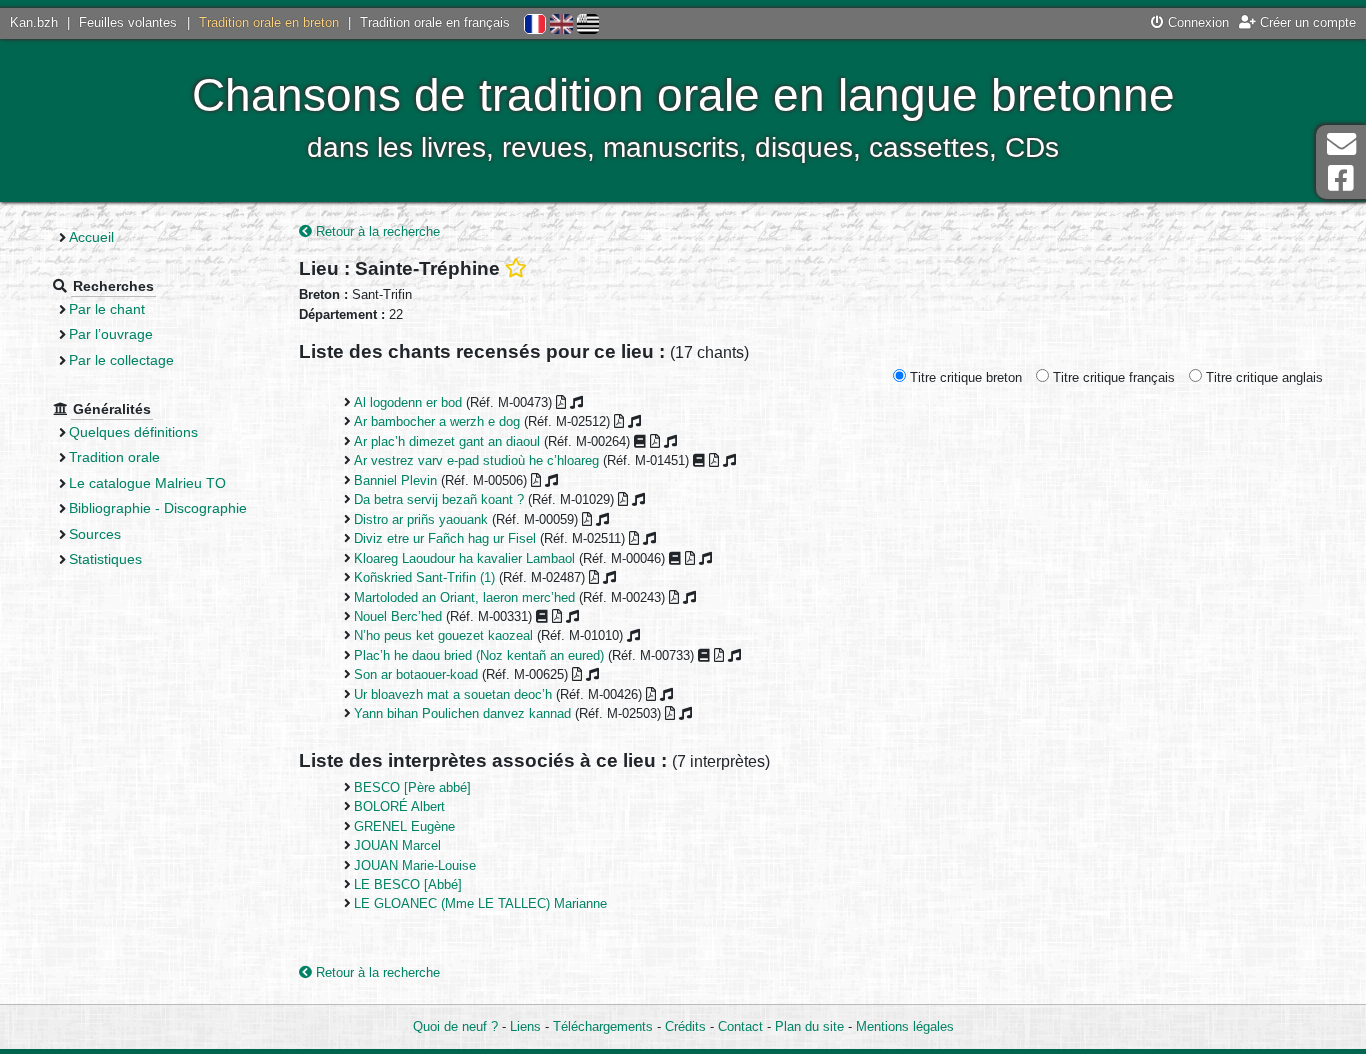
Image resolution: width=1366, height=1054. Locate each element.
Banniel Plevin (395, 480)
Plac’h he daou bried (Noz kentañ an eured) (479, 655)
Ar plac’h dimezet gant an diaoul (447, 441)
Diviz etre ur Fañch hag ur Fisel (445, 538)
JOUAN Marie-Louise (415, 865)
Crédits (685, 1026)
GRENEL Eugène (404, 826)
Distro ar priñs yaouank (421, 519)
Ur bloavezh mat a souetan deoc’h (453, 694)
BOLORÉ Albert (399, 806)
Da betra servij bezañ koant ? (439, 499)
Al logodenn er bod (408, 402)
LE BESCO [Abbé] (408, 884)
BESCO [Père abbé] (412, 787)
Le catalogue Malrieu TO (147, 483)
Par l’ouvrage (111, 334)
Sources (95, 534)
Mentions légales (905, 1026)
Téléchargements (603, 1026)
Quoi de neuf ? (455, 1026)
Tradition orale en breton (269, 22)
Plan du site (809, 1026)
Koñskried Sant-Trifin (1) (424, 577)
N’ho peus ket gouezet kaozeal (443, 635)
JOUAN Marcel (397, 845)
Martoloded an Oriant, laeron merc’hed (464, 597)
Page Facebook (1341, 178)
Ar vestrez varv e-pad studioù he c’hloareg (476, 460)
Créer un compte (1306, 22)
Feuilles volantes (128, 22)
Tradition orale (114, 457)
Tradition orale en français (435, 22)
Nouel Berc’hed (398, 616)
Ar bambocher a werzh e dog (437, 421)
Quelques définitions (133, 432)
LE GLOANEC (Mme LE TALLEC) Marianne (480, 903)
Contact (740, 1026)
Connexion (1196, 22)
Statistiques (105, 559)
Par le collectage (121, 360)
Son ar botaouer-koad (416, 674)
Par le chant (107, 309)
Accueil (91, 237)
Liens (525, 1026)
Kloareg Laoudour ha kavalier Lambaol (464, 558)
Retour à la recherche (376, 231)
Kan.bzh (34, 22)
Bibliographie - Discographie (158, 508)
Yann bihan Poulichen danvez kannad (462, 713)
